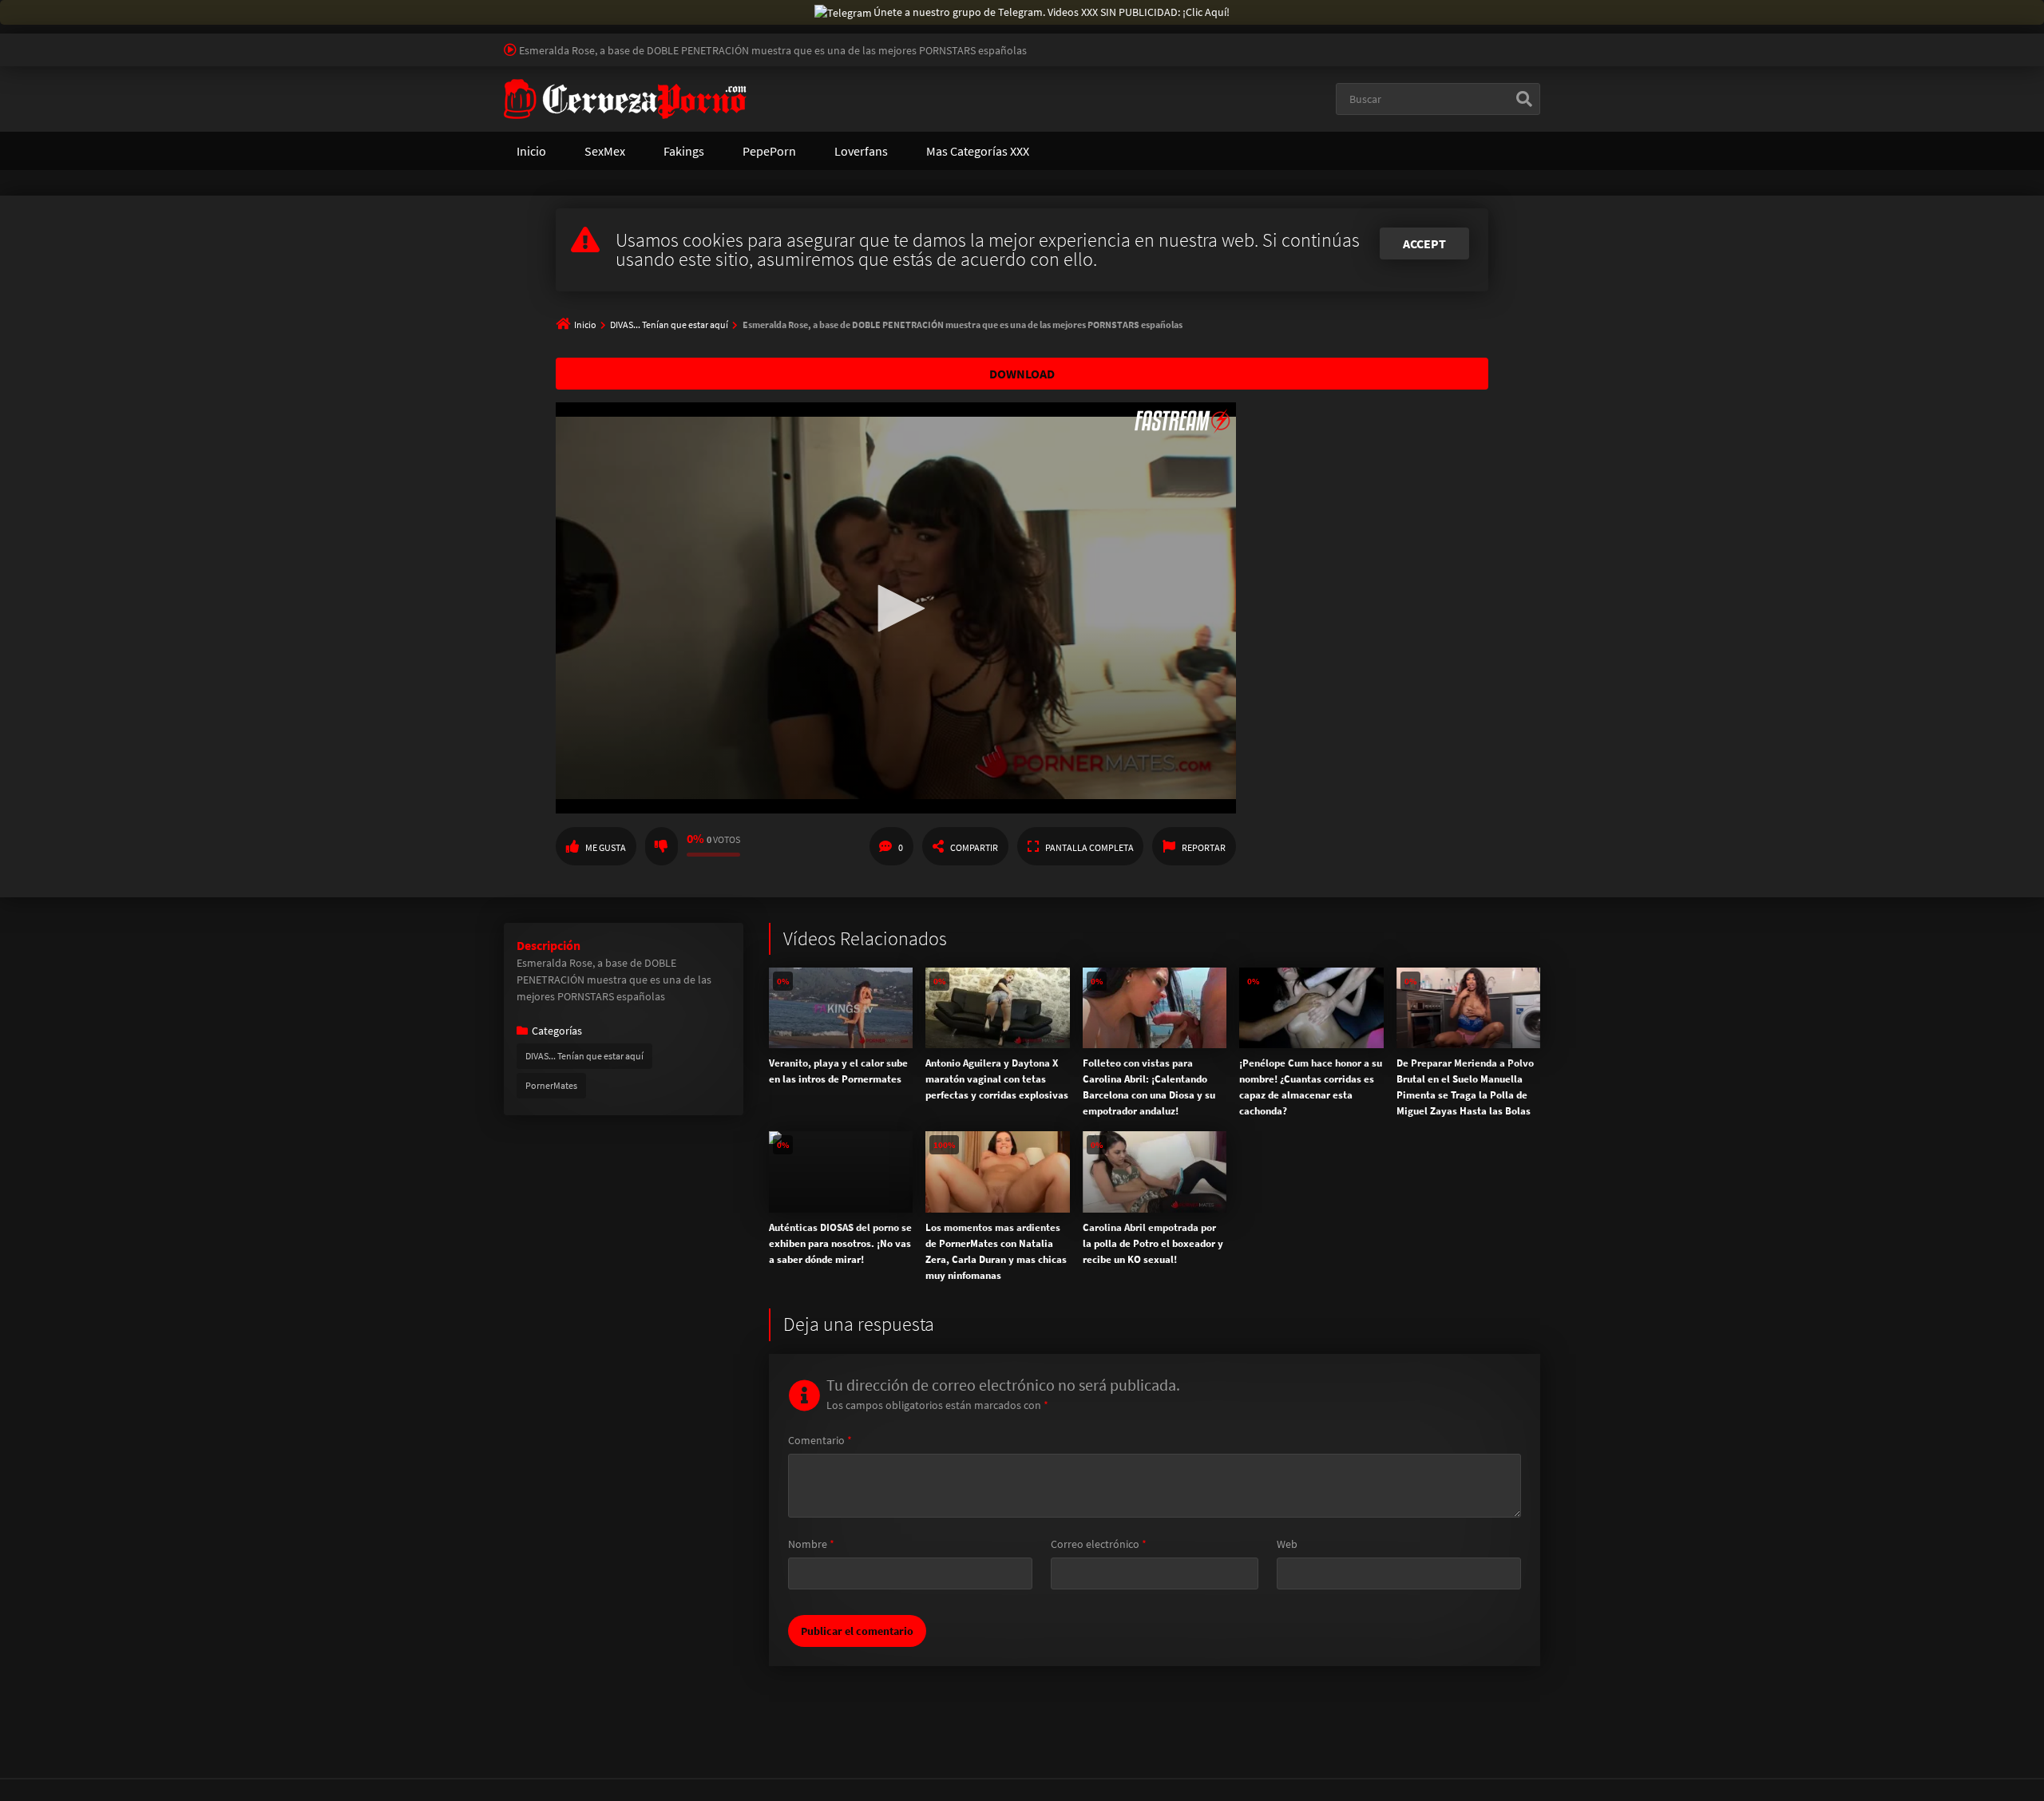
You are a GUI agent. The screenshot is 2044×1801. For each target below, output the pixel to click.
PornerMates (551, 1085)
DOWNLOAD (1022, 374)
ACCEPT (1424, 243)
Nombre (811, 1544)
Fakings (684, 151)
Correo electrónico (1099, 1544)
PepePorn (769, 151)
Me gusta (606, 847)
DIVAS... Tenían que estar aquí (669, 325)
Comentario (820, 1440)
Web (1287, 1544)
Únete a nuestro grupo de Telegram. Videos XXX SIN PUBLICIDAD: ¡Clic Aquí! (1052, 12)
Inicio (531, 151)
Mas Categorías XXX (978, 151)
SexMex (605, 151)
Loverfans (861, 151)
